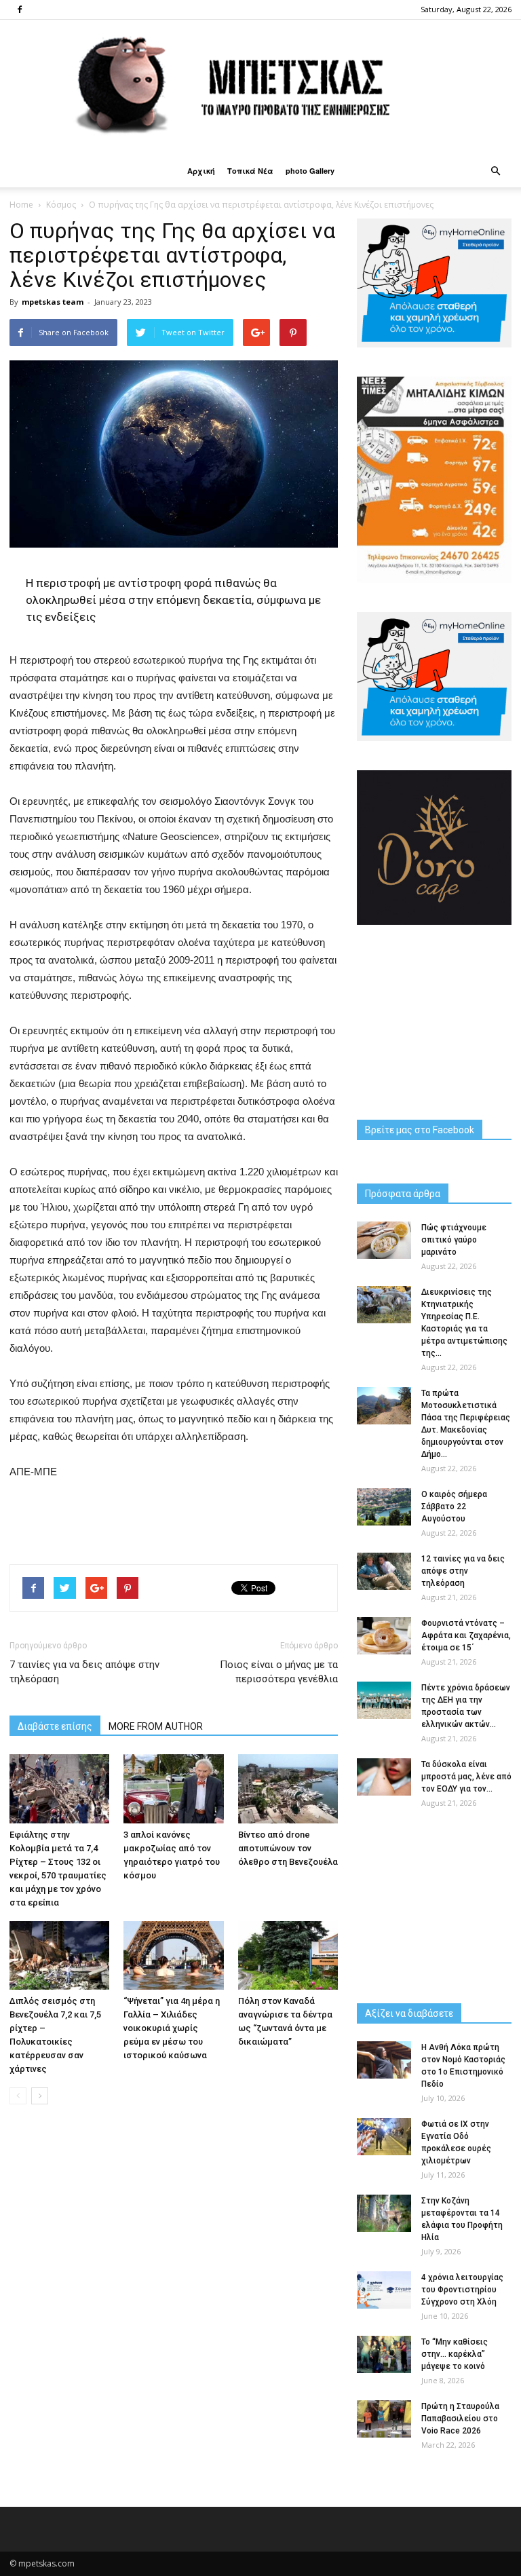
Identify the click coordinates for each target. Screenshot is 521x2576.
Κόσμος (61, 205)
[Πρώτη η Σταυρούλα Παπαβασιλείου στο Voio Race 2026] (384, 2419)
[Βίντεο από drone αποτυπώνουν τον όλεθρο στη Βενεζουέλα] (288, 1788)
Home (21, 205)
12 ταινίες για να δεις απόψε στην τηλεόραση (463, 1571)
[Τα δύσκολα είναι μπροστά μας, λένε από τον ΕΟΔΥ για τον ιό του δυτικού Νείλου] (384, 1777)
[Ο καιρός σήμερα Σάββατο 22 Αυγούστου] (384, 1507)
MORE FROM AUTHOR (156, 1726)
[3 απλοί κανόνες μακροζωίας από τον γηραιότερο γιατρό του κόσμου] (173, 1788)
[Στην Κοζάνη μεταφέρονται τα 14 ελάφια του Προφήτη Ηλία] (384, 2213)
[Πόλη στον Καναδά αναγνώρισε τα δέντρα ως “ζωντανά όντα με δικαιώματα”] (288, 1955)
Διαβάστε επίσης (55, 1726)
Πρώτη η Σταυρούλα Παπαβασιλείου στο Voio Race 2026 (460, 2419)
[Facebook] (20, 10)
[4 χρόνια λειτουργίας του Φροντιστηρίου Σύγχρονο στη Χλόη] (384, 2290)
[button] (495, 171)
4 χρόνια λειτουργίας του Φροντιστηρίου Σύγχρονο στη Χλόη (462, 2290)
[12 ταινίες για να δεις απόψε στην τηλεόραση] (384, 1571)
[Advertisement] (174, 1519)
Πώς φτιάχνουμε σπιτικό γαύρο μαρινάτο (454, 1240)
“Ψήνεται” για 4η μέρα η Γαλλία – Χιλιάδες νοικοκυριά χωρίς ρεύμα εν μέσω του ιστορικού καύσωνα (172, 2028)
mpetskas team (53, 302)
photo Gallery (310, 171)
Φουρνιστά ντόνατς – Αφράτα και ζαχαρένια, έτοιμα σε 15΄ (466, 1635)
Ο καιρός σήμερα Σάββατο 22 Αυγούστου (454, 1507)
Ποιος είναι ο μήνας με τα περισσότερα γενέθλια (279, 1672)
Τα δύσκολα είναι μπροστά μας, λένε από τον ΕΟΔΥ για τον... (466, 1777)
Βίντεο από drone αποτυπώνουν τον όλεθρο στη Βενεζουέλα (288, 1848)
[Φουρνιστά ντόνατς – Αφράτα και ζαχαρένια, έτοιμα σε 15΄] (384, 1636)
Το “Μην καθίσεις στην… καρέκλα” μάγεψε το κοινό (455, 2354)
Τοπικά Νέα (250, 171)
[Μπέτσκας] (260, 87)
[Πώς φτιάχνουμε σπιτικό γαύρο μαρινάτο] (384, 1240)
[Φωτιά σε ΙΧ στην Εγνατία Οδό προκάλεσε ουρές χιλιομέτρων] (384, 2137)
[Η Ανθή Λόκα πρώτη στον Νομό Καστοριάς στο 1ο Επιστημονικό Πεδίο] (384, 2060)
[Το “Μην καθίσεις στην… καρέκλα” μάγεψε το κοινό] (384, 2354)
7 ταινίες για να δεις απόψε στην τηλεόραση (84, 1672)
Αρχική (201, 171)
